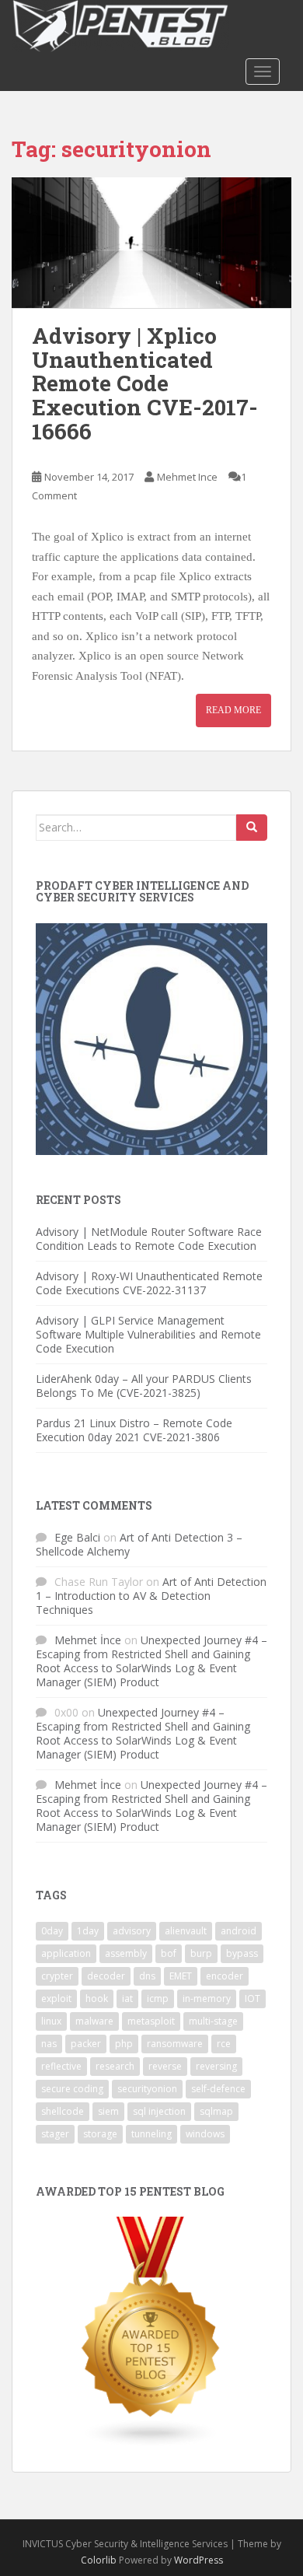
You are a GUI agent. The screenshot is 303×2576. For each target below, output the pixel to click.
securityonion (147, 2089)
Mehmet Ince (187, 477)
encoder (225, 1976)
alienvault (186, 1931)
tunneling (151, 2134)
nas (49, 2044)
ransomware (175, 2044)
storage (100, 2134)
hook (97, 1998)
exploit (56, 1998)
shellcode (63, 2111)
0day (52, 1931)
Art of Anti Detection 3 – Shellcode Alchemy (139, 1544)
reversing (216, 2066)
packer (86, 2044)
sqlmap (216, 2111)
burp (201, 1953)
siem (108, 2111)
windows (205, 2134)
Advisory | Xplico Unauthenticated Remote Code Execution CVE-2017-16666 (145, 383)
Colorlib (99, 2560)
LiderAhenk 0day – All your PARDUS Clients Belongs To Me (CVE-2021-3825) (144, 1386)
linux (51, 2021)
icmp (158, 1998)
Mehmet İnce (88, 1640)
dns (147, 1976)
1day (88, 1931)
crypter (57, 1976)
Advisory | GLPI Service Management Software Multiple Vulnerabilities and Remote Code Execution (148, 1334)
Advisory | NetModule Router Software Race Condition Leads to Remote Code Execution (149, 1239)
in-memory (207, 1998)
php (124, 2044)
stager (55, 2134)
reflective (61, 2066)
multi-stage (213, 2021)
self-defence (218, 2089)
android (239, 1931)
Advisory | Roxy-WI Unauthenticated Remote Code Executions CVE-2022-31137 (149, 1283)
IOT (252, 1998)
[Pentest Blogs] (151, 2331)
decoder (106, 1976)
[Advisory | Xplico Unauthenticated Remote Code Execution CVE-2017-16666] (151, 243)
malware (94, 2021)
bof (169, 1953)
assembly (126, 1953)
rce (224, 2044)
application (66, 1953)
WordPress (199, 2560)
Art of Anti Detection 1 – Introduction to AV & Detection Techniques (151, 1596)
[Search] (252, 828)
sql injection (159, 2111)
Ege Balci (77, 1537)
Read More (233, 710)
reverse (165, 2066)
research (115, 2066)
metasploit (151, 2021)
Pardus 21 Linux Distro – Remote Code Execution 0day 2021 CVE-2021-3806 (134, 1430)
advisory (132, 1931)
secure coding (72, 2089)
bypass (242, 1953)
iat (127, 1998)
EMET (181, 1976)
